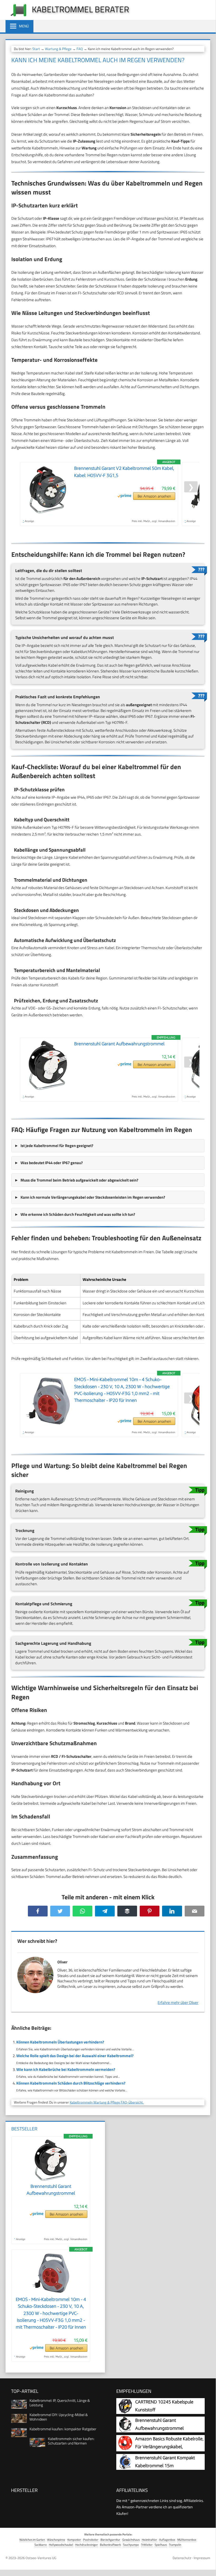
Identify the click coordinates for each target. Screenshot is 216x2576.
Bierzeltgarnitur (110, 2540)
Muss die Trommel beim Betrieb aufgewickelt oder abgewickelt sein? (79, 1180)
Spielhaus (161, 2545)
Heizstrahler (149, 2540)
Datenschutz (182, 2558)
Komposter (74, 2540)
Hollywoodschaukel (61, 2545)
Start (36, 49)
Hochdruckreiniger (87, 2545)
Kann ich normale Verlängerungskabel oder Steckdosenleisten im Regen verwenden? (93, 1197)
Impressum (202, 2558)
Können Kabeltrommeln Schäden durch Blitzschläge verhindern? (71, 2083)
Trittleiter (147, 2545)
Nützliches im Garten (32, 2540)
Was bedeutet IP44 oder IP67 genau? (52, 1163)
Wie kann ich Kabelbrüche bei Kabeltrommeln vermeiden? (66, 2069)
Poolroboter (91, 2540)
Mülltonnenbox (187, 2540)
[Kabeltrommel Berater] (16, 16)
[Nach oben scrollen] (208, 2565)
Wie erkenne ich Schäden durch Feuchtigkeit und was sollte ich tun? (78, 1214)
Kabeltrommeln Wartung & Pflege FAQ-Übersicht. (107, 2102)
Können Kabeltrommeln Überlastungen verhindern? (60, 2042)
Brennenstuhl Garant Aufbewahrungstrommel (119, 1044)
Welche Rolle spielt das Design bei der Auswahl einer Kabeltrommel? (75, 2056)
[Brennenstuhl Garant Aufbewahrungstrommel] (51, 2180)
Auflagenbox (167, 2540)
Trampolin (175, 2545)
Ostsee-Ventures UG (41, 2558)
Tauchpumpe (131, 2545)
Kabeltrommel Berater (81, 9)
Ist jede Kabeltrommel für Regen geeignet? (57, 1146)
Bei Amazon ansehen (154, 496)
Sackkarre (41, 2545)
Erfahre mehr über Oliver (178, 2002)
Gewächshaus (131, 2540)
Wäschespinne (56, 2540)
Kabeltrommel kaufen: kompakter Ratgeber (63, 2429)
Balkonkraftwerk (110, 2545)
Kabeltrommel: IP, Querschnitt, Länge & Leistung (60, 2403)
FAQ (80, 49)
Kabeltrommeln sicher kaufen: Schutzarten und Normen (71, 2441)
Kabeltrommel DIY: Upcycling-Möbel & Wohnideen (59, 2417)
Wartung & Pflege (58, 49)
